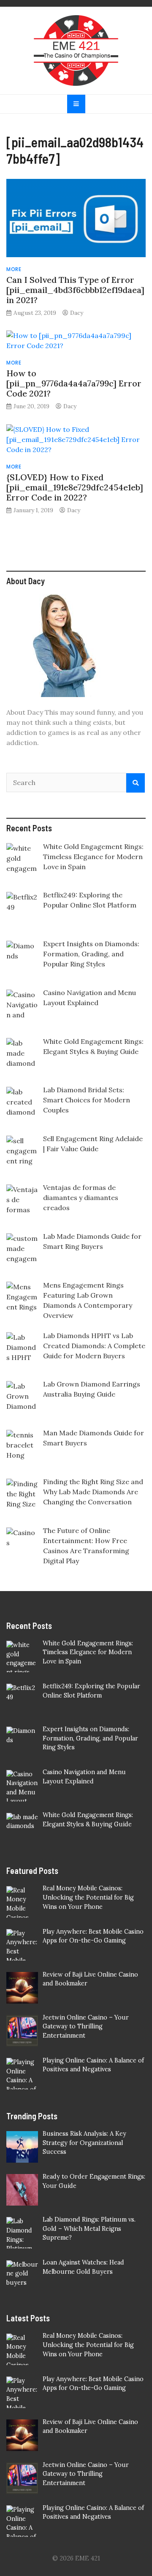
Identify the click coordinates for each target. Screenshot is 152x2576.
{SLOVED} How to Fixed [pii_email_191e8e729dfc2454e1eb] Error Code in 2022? (75, 487)
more (14, 269)
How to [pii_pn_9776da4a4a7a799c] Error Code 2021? (74, 383)
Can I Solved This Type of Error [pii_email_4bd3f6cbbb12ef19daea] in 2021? (75, 290)
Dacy (77, 313)
